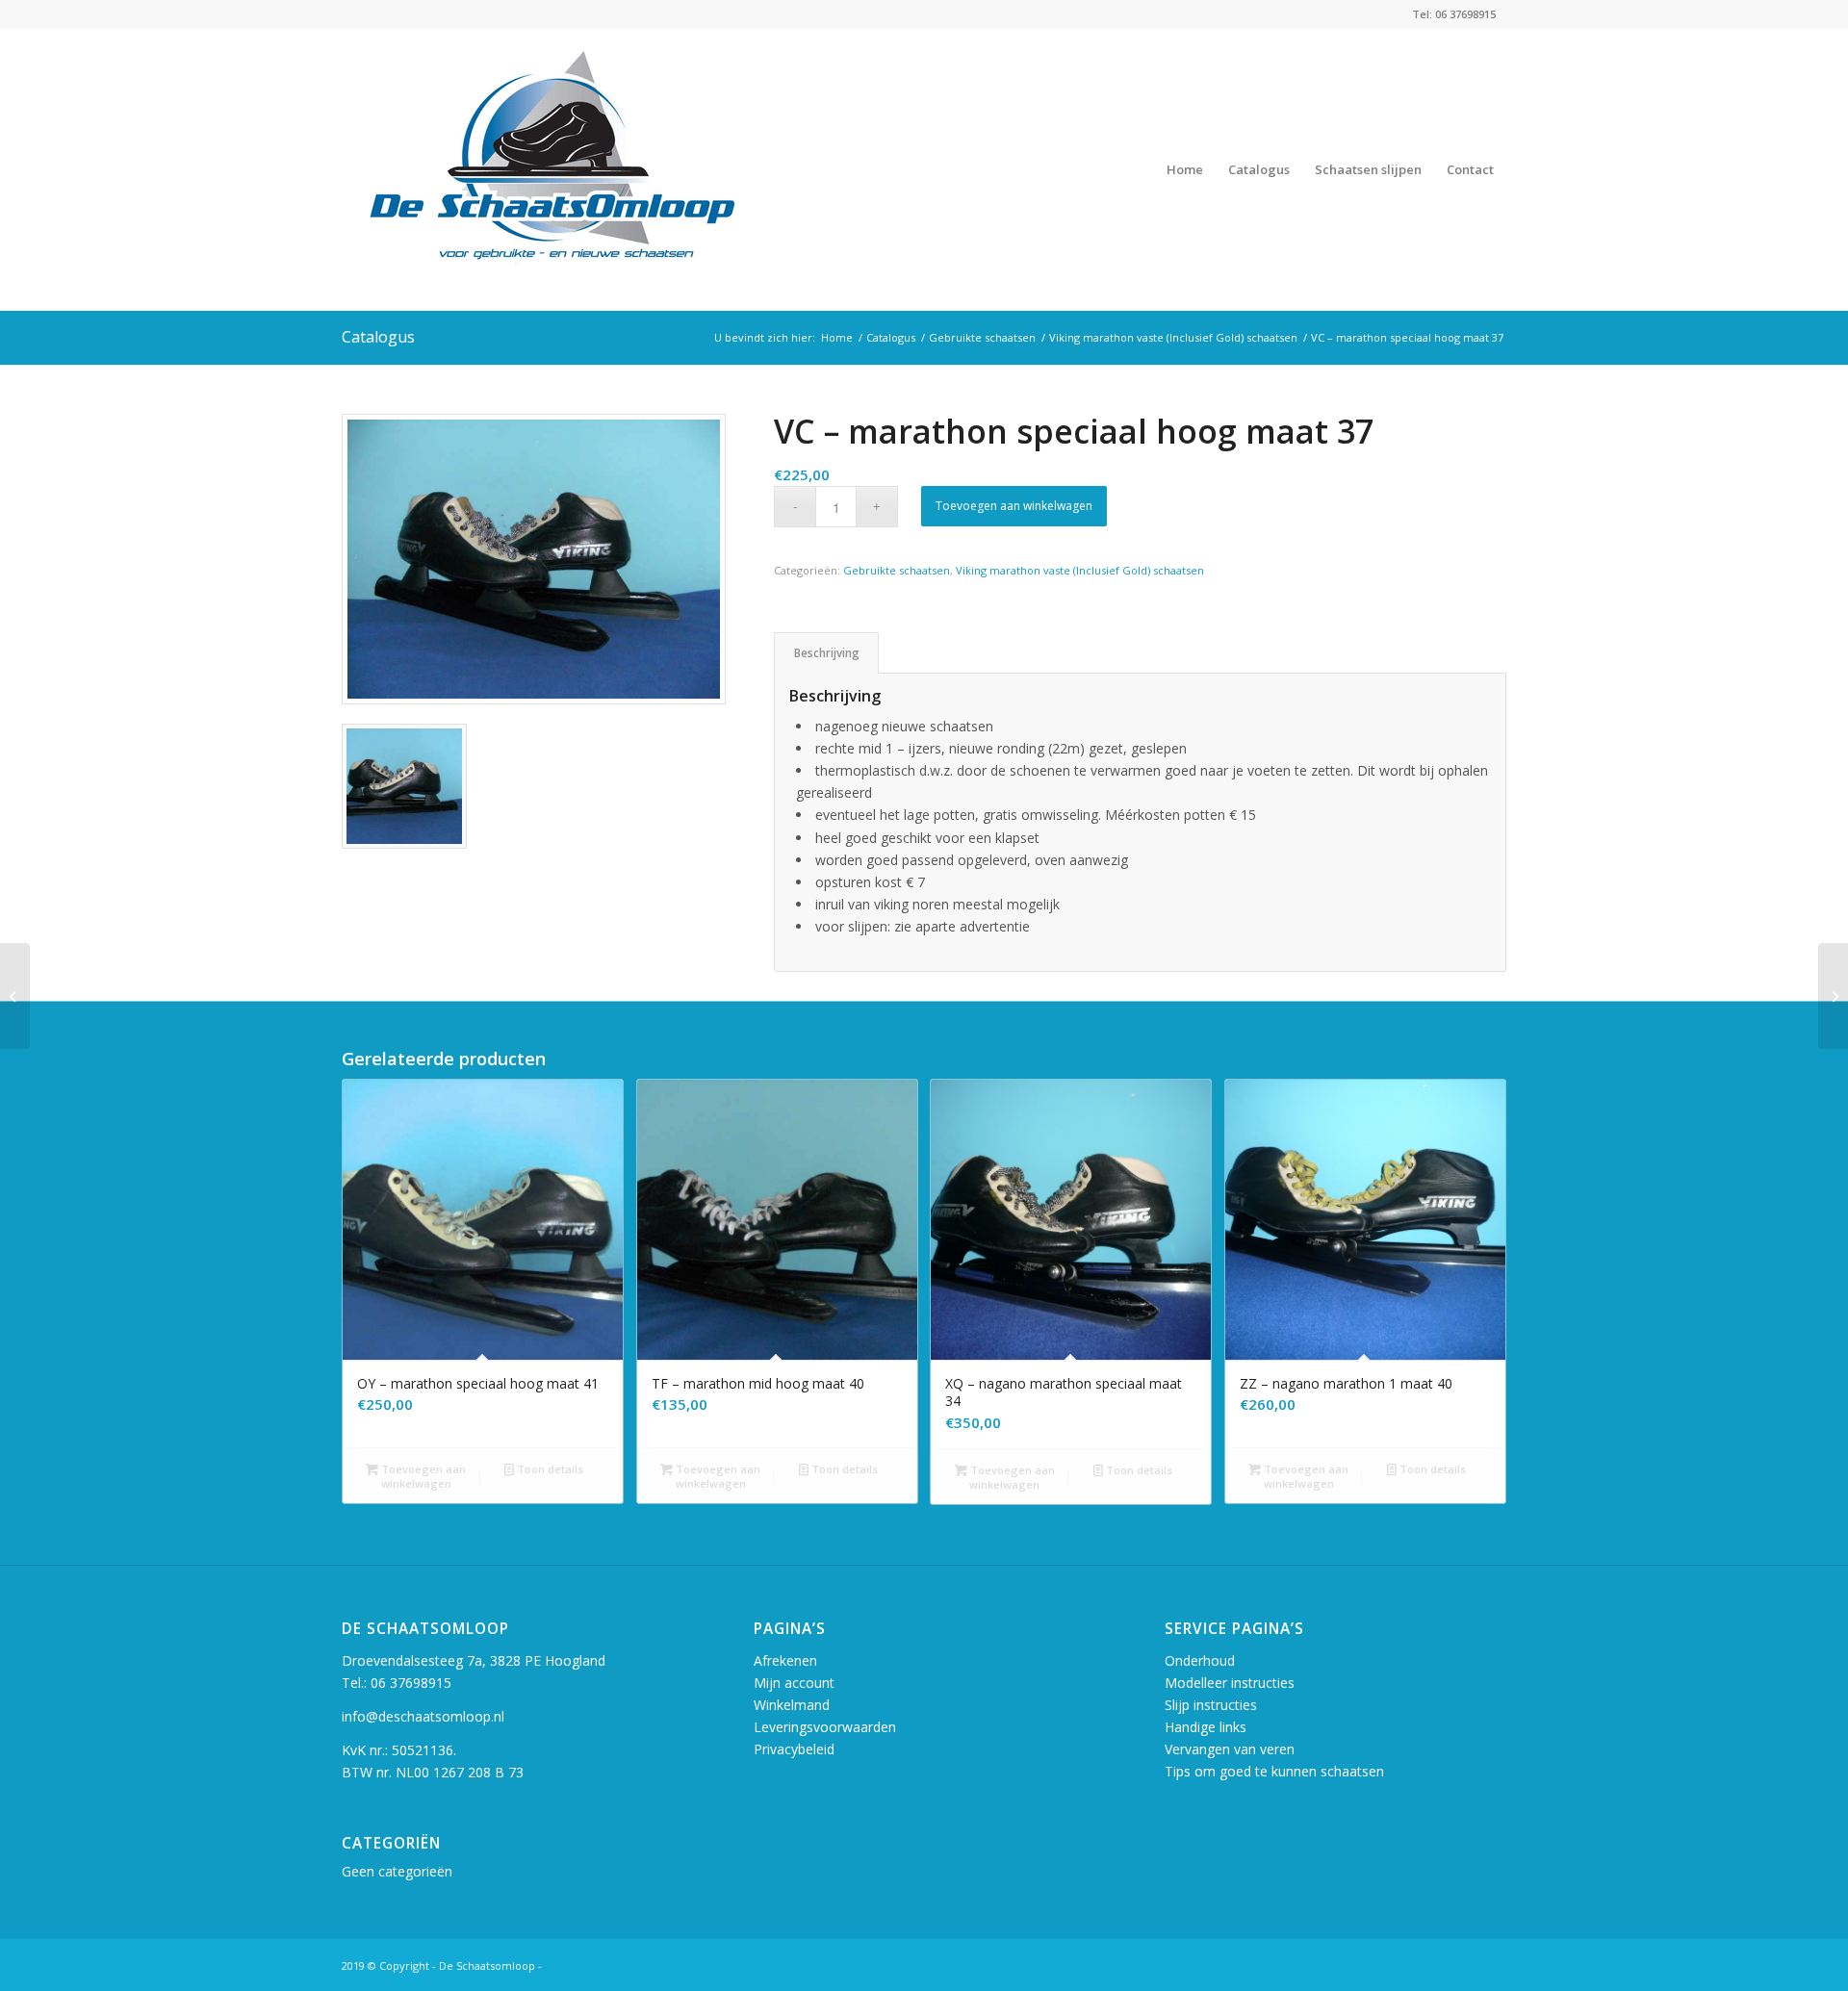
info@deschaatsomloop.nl (423, 1716)
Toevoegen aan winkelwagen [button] (422, 1476)
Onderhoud (1200, 1660)
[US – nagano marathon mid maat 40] (15, 996)
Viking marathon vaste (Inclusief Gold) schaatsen (1080, 570)
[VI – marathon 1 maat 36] (1833, 996)
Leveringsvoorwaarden (825, 1727)
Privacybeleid (794, 1749)
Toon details (549, 1469)
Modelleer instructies (1230, 1683)
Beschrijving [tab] (827, 653)
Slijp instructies (1211, 1705)
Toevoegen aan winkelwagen (1014, 506)
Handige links (1206, 1727)
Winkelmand (792, 1705)
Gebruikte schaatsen (897, 570)
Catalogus (378, 337)
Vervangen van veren (1230, 1749)
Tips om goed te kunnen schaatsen (1274, 1771)
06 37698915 (411, 1683)
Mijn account (794, 1683)
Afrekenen (785, 1660)
